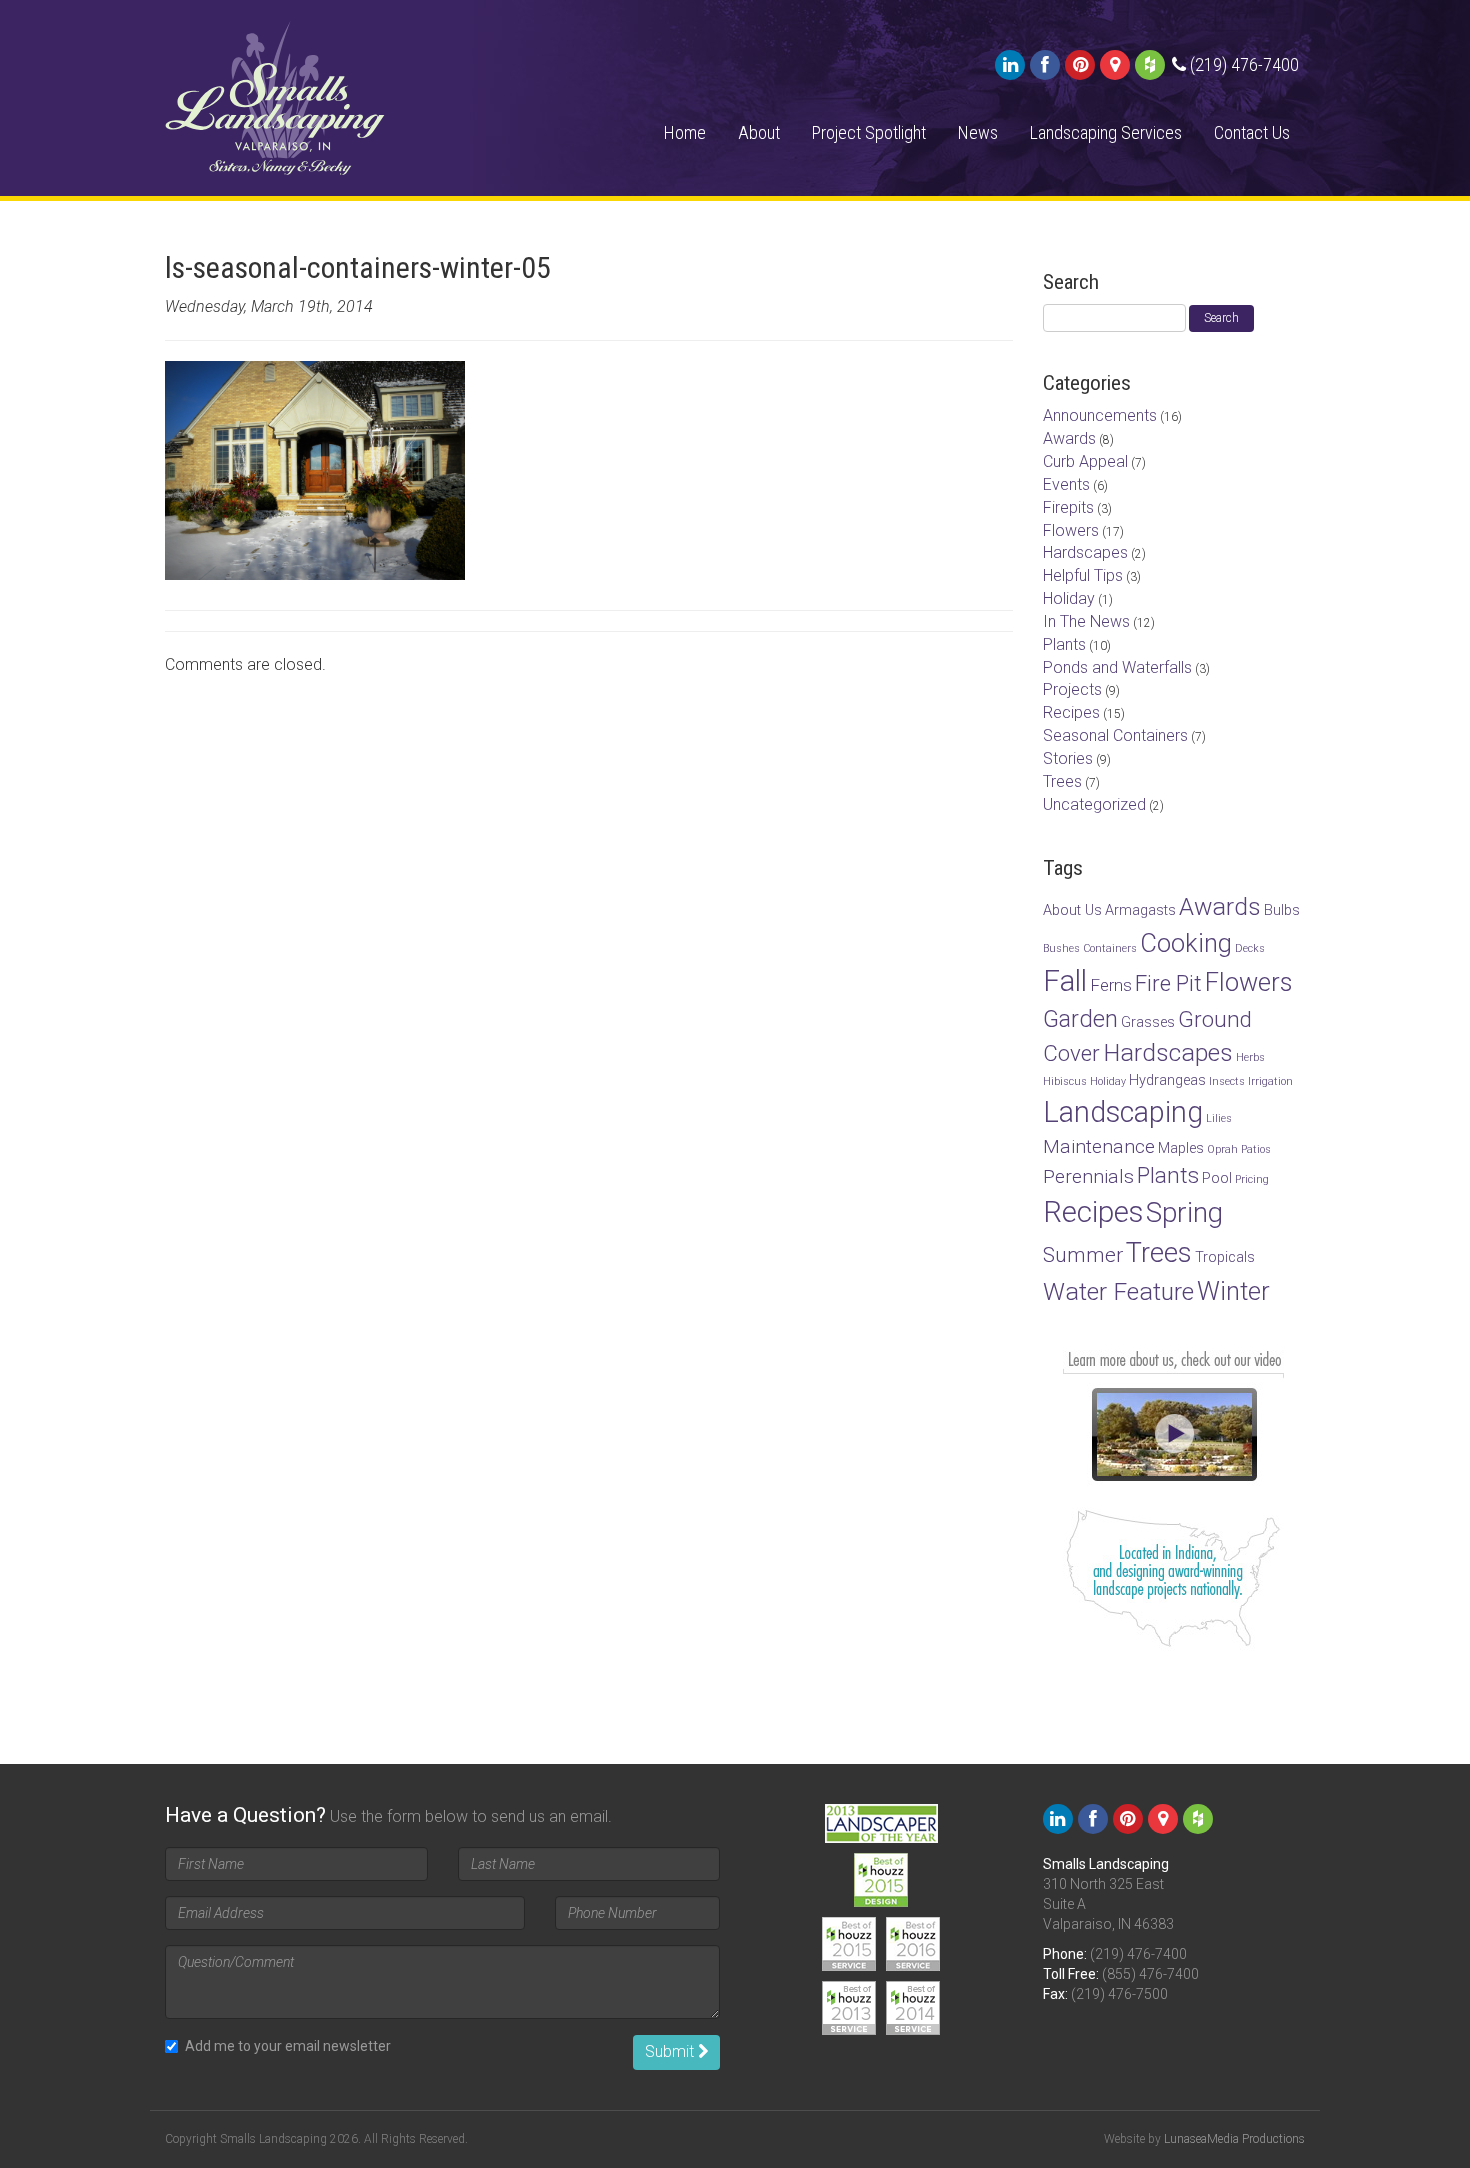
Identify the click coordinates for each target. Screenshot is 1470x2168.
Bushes (1061, 948)
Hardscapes (1085, 552)
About (759, 132)
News (978, 132)
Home (685, 132)
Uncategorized (1094, 804)
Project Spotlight (869, 132)
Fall (1065, 981)
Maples (1181, 1148)
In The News (1086, 621)
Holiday (1069, 598)
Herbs (1250, 1057)
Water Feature (1118, 1291)
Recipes (1071, 712)
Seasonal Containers (1115, 735)
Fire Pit (1168, 983)
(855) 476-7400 (1150, 1974)
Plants (1064, 644)
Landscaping (1123, 1112)
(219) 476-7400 (1138, 1954)
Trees (1062, 781)
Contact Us (1252, 132)
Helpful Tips (1083, 575)
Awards (1069, 438)
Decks (1250, 948)
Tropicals (1225, 1257)
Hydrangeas (1167, 1080)
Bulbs (1282, 910)
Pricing (1252, 1179)
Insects (1227, 1081)
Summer (1083, 1255)
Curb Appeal (1085, 461)
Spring (1184, 1212)
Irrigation (1270, 1081)
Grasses (1148, 1022)
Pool (1217, 1178)
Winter (1233, 1291)
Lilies (1219, 1118)
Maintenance (1099, 1146)
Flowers (1071, 530)
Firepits (1068, 507)
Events (1066, 484)
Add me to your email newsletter (288, 2046)
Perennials (1088, 1176)
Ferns (1111, 985)
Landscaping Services (1106, 132)
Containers (1110, 948)
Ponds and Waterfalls (1117, 667)
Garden (1080, 1019)
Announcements (1100, 415)
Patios (1256, 1149)
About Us (1072, 910)
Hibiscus (1065, 1081)
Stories (1068, 758)
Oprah (1222, 1149)
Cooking (1186, 943)
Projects (1072, 689)
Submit (671, 2051)
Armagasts (1140, 910)
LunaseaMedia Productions (1234, 2139)
